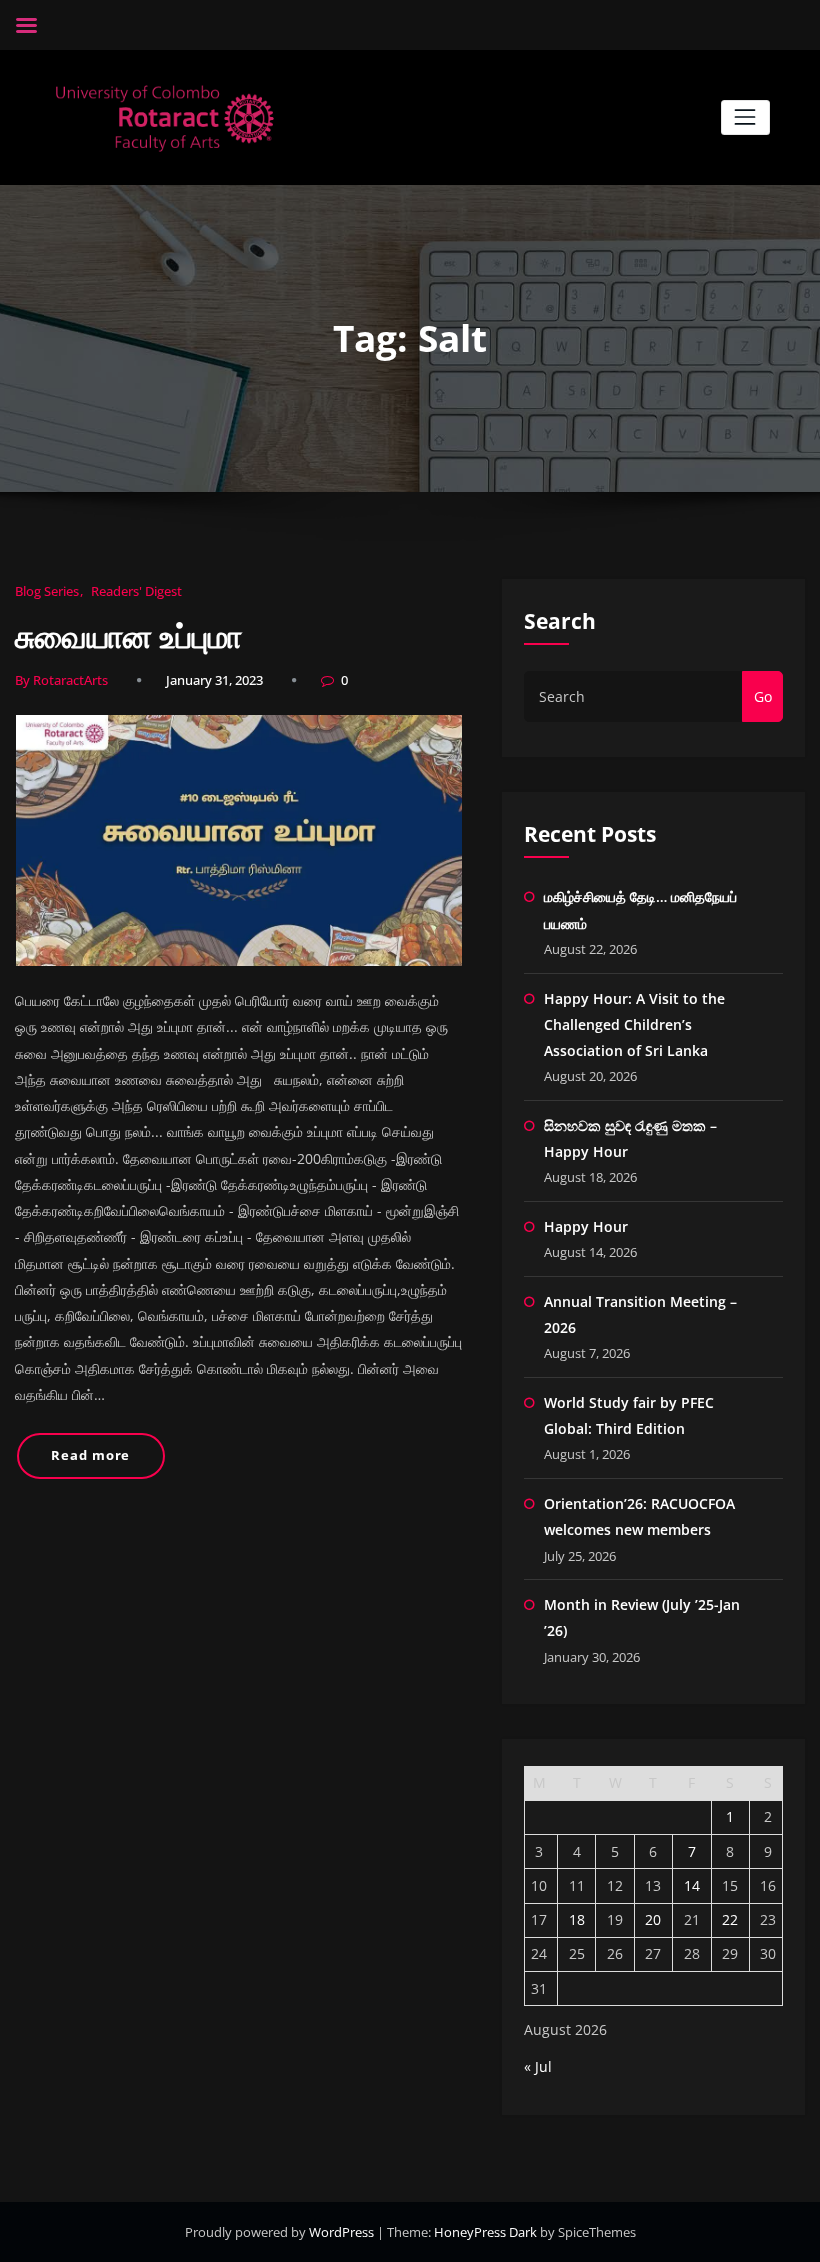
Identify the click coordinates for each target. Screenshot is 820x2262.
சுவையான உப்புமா (128, 635)
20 (653, 1919)
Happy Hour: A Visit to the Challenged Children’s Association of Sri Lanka (634, 1025)
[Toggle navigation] (745, 117)
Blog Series (47, 591)
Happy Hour (586, 1226)
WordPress (343, 2232)
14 (692, 1885)
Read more (90, 1455)
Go (763, 696)
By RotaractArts (61, 680)
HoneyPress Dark (485, 2232)
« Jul (538, 2066)
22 (730, 1919)
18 (577, 1919)
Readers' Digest (136, 591)
